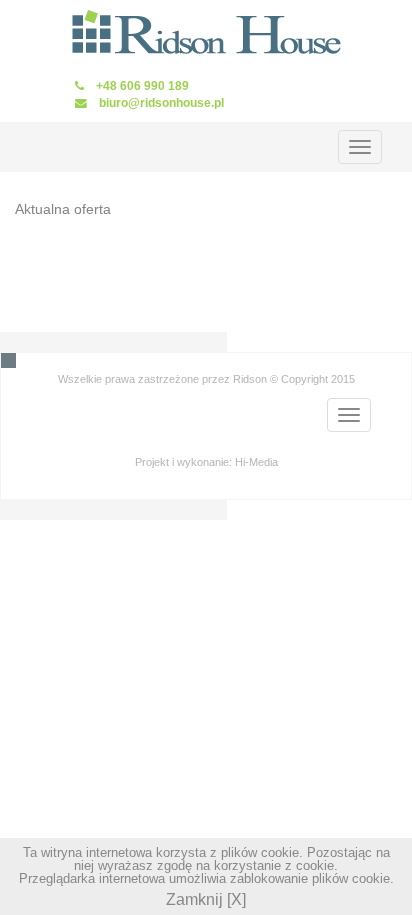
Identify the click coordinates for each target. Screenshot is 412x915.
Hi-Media (256, 462)
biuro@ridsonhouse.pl (161, 102)
